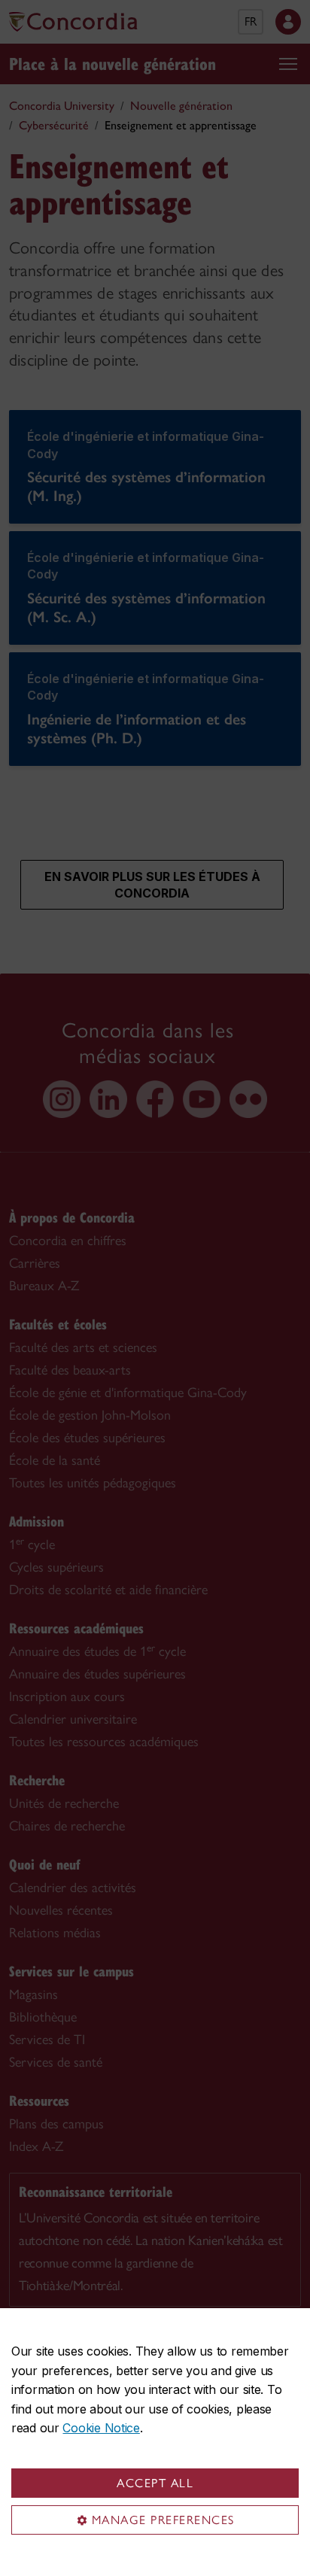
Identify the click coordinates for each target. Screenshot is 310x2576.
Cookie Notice (101, 2428)
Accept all (155, 2483)
